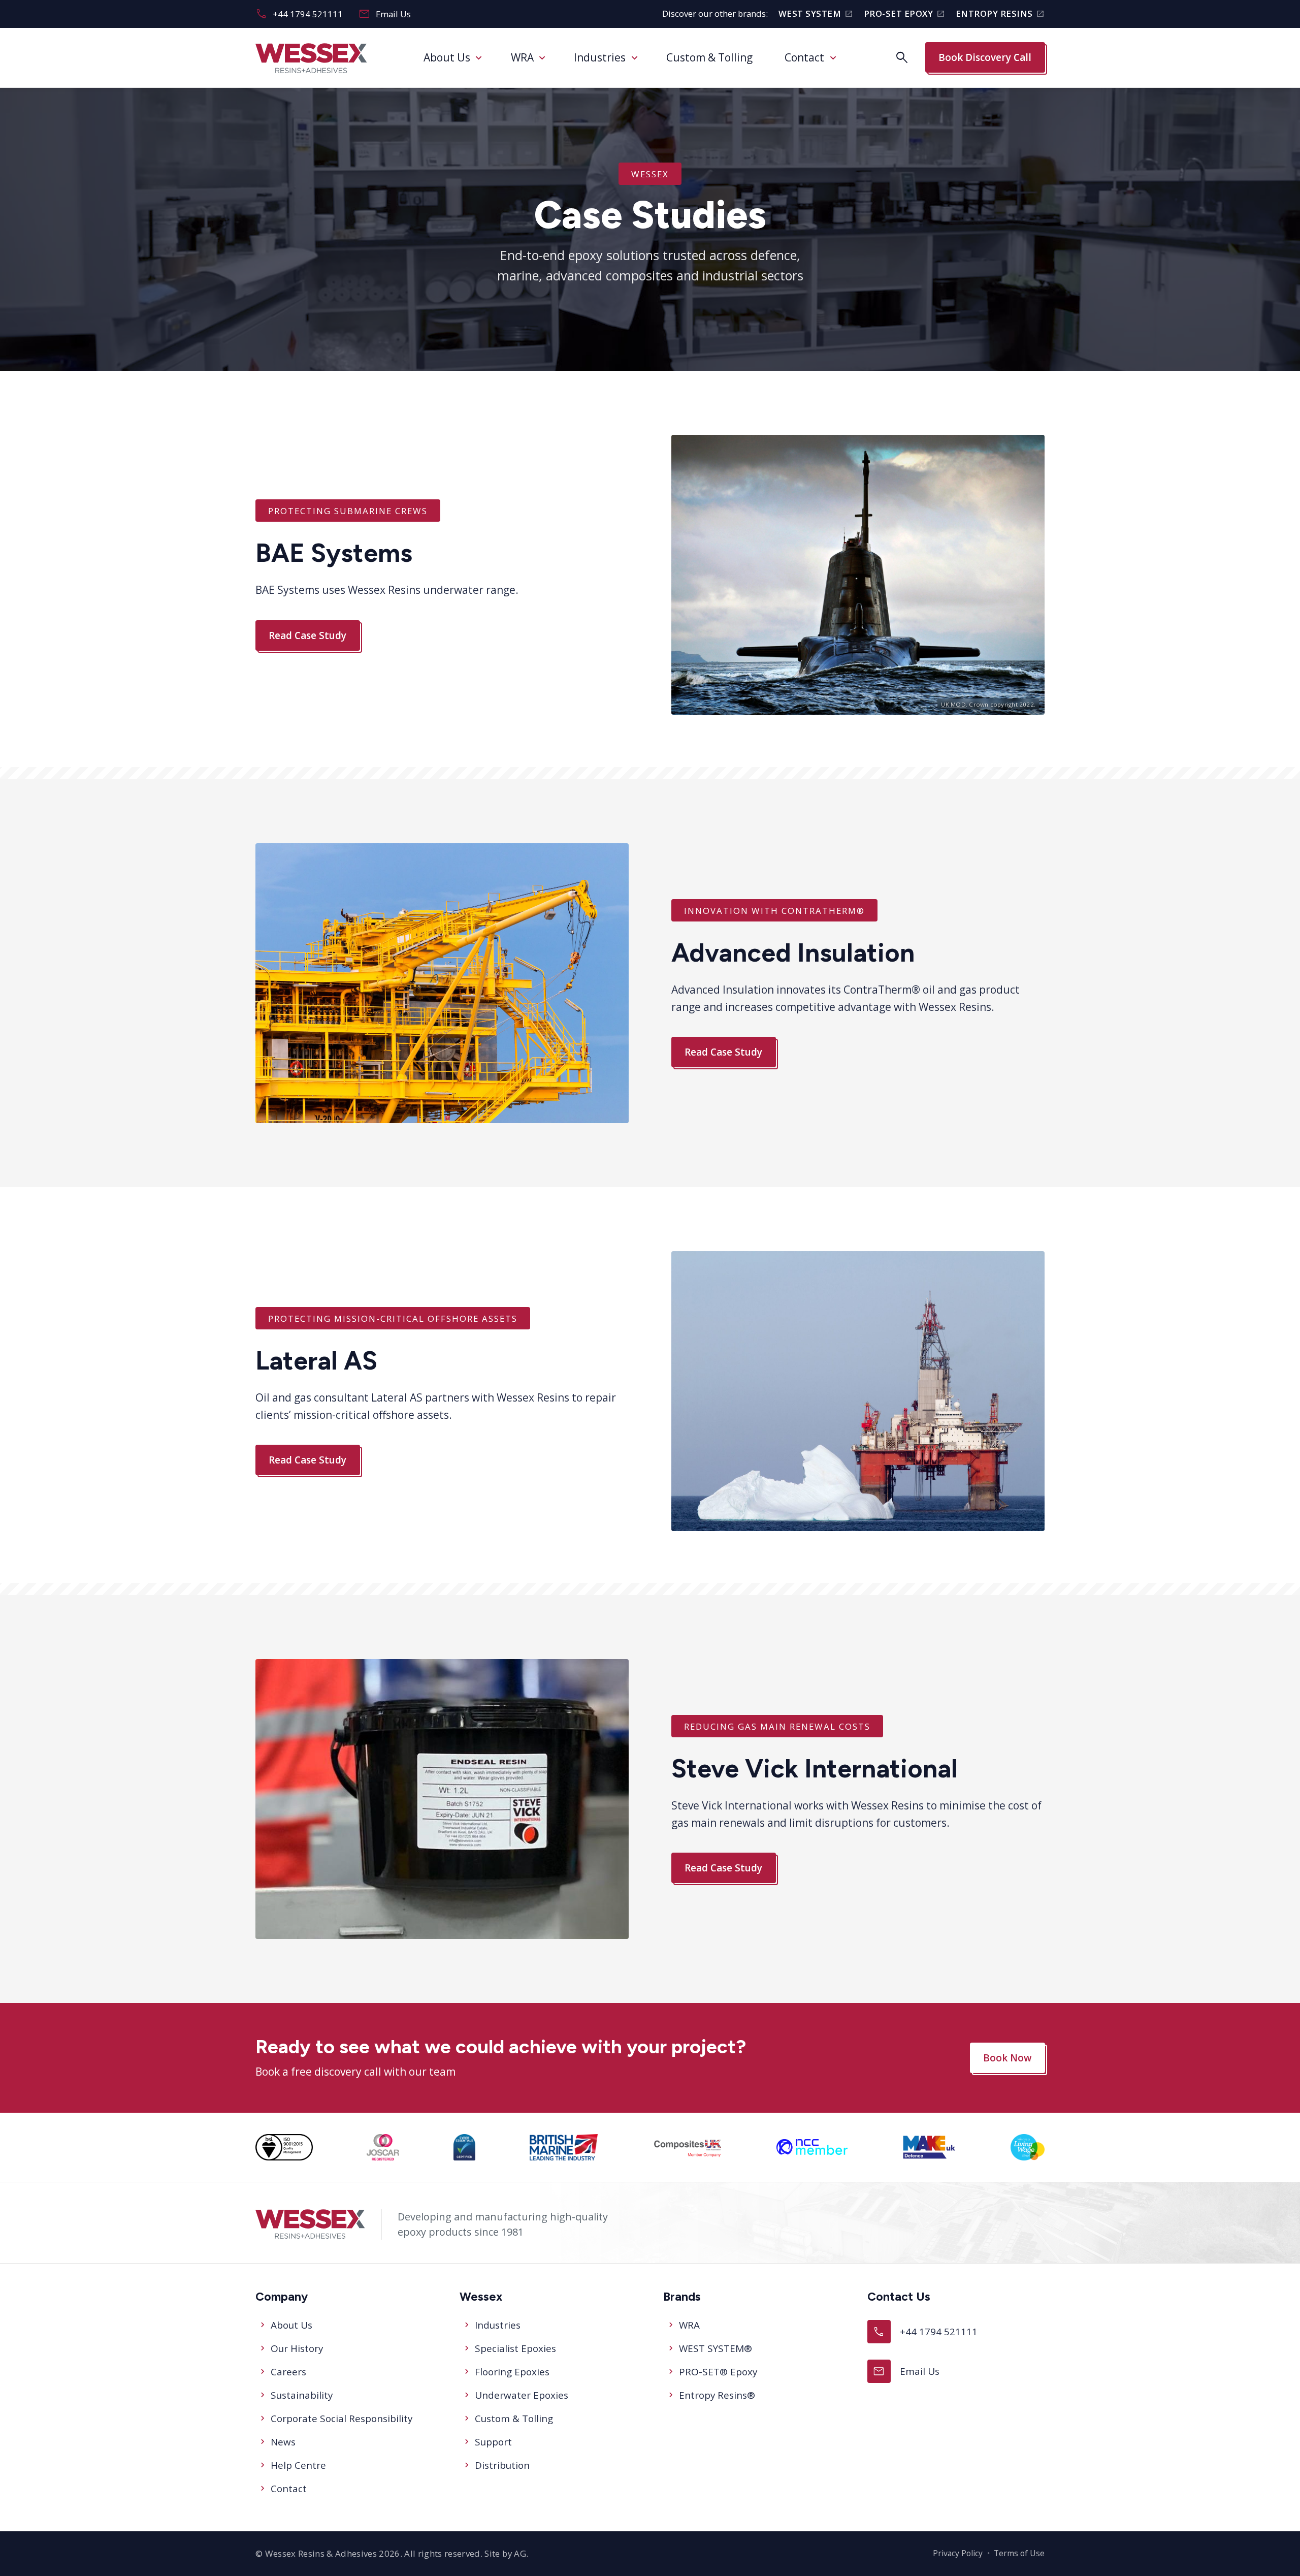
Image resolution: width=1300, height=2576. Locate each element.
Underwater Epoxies (522, 2395)
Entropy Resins (1000, 14)
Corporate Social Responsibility (342, 2419)
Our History (297, 2348)
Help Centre (298, 2465)
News (283, 2442)
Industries (600, 57)
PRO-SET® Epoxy (718, 2372)
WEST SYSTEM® (716, 2348)
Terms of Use (1019, 2553)
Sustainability (302, 2395)
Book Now (1007, 2058)
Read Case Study (307, 635)
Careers (288, 2372)
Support (493, 2442)
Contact (804, 57)
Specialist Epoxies (515, 2348)
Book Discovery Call (985, 57)
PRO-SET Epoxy (904, 14)
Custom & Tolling (709, 57)
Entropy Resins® (717, 2395)
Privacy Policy (958, 2553)
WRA (522, 57)
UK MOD (953, 704)
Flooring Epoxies (512, 2372)
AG (520, 2553)
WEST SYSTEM (816, 14)
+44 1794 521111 (299, 14)
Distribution (502, 2465)
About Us (447, 57)
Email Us (385, 14)
